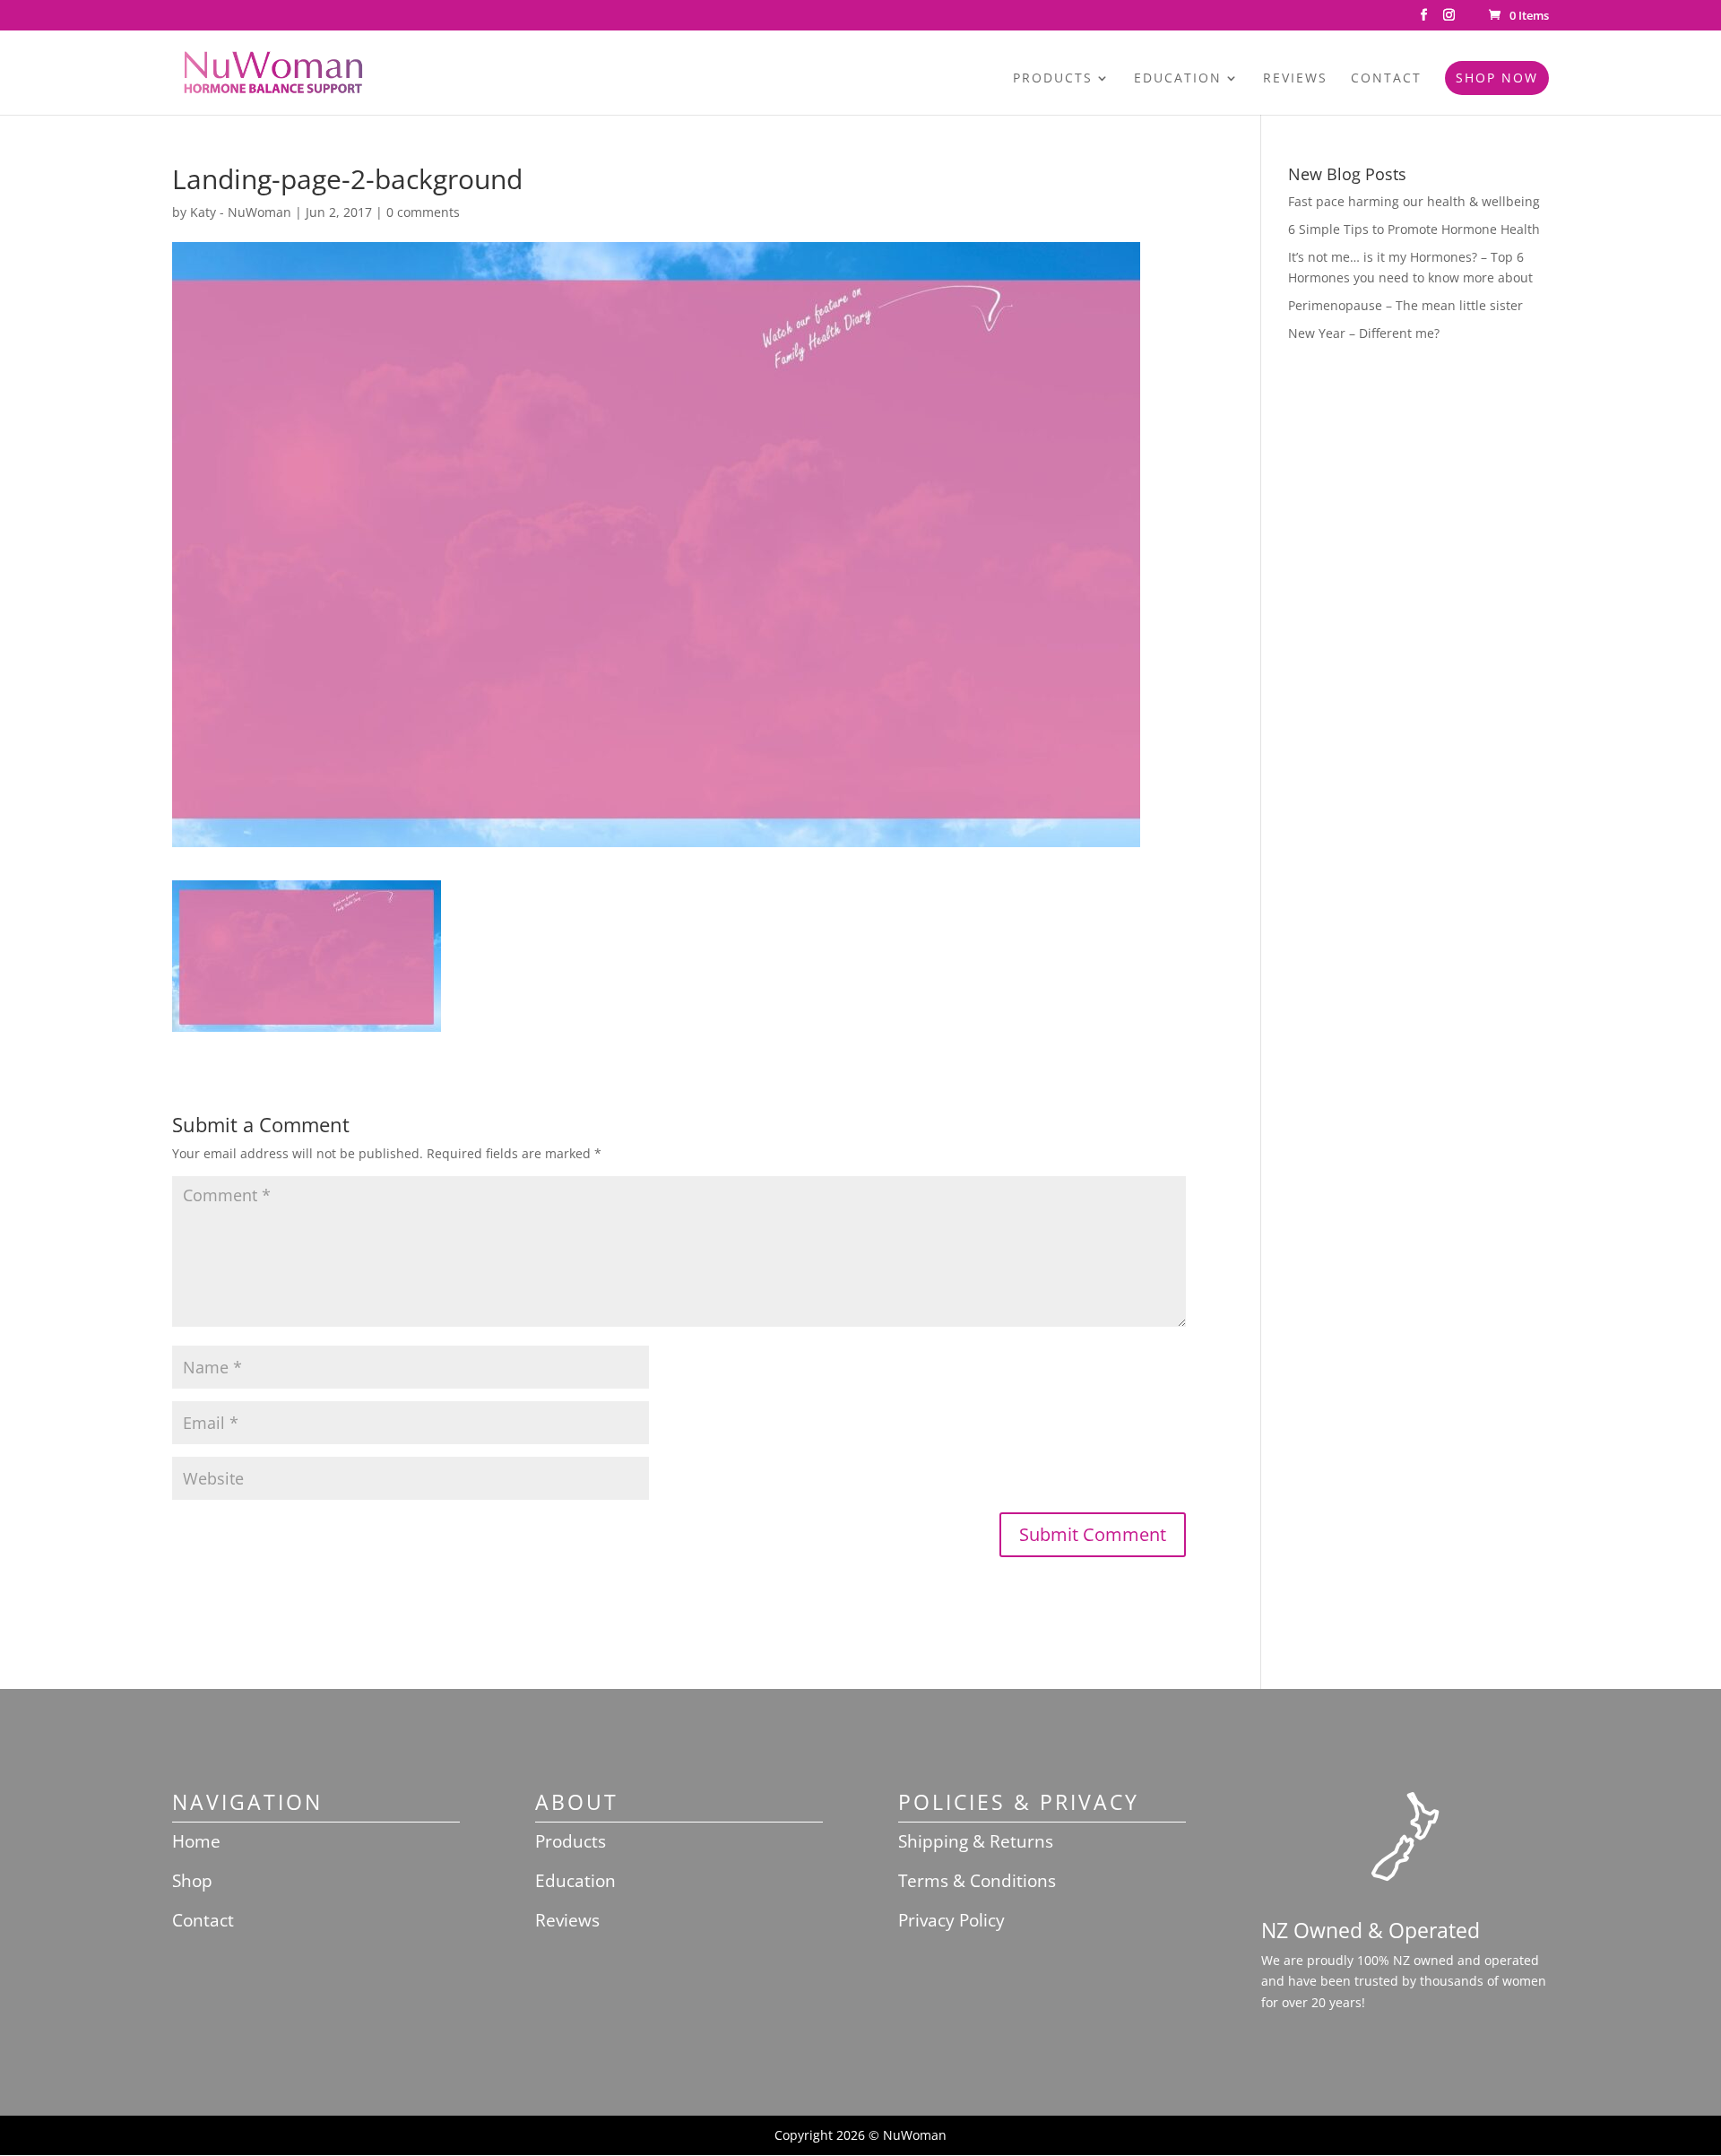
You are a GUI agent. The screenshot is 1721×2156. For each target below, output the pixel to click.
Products (1053, 79)
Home (196, 1841)
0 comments (423, 212)
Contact (1386, 79)
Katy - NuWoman (241, 212)
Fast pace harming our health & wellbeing (1414, 201)
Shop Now (1497, 78)
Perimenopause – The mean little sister (1405, 305)
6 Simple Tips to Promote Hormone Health (1414, 229)
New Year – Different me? (1364, 333)
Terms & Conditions (977, 1881)
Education (1178, 79)
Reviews (1295, 79)
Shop (192, 1881)
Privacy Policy (951, 1920)
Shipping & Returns (976, 1841)
